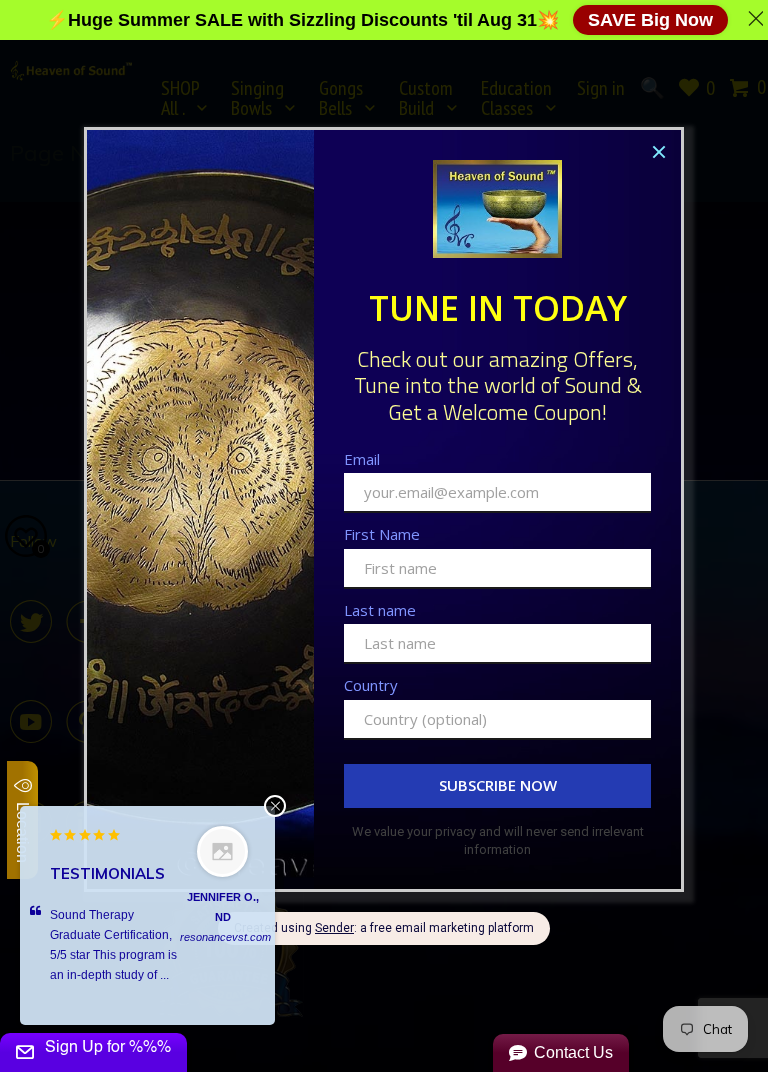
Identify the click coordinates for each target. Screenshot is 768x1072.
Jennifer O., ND (223, 907)
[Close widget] (275, 806)
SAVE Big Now (650, 20)
